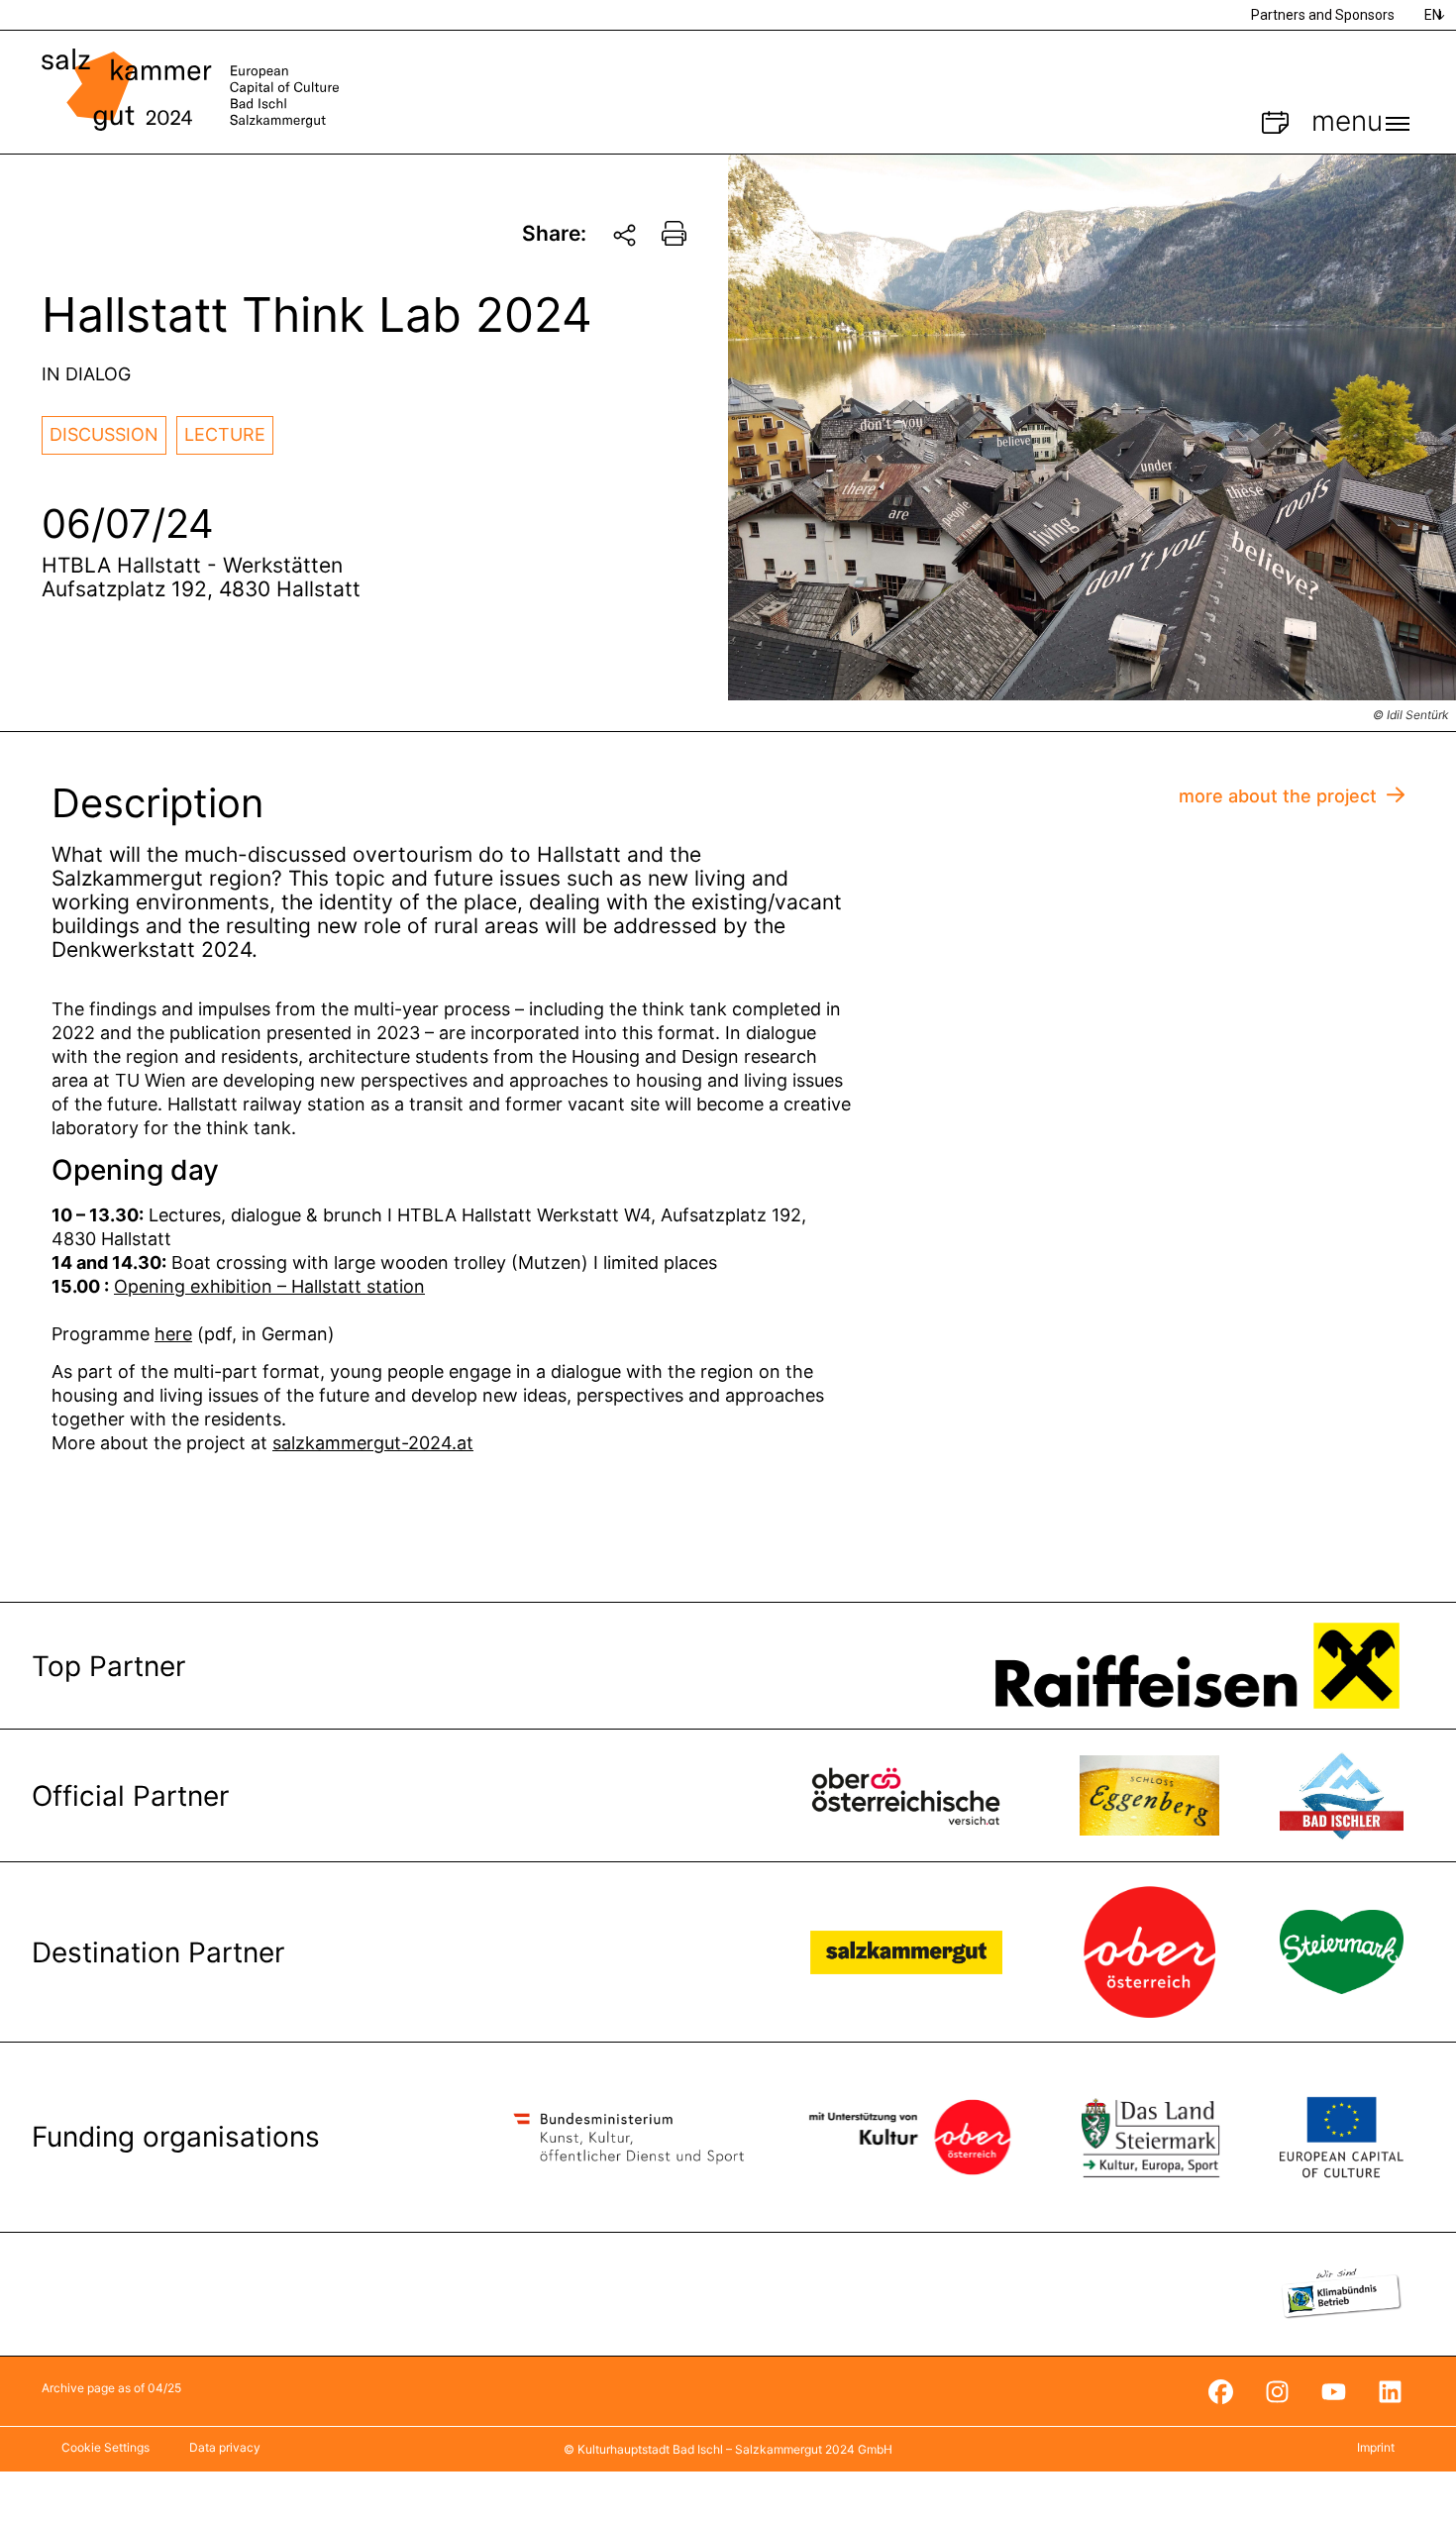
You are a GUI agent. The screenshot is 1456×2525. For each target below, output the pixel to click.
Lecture (225, 434)
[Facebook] (1220, 2391)
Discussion (104, 434)
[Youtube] (1333, 2391)
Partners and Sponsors (1323, 15)
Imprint (1376, 2447)
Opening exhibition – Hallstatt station (269, 1286)
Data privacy (225, 2447)
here (173, 1334)
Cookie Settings (105, 2447)
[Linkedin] (1390, 2391)
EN (1433, 15)
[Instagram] (1277, 2391)
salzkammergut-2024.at (373, 1443)
